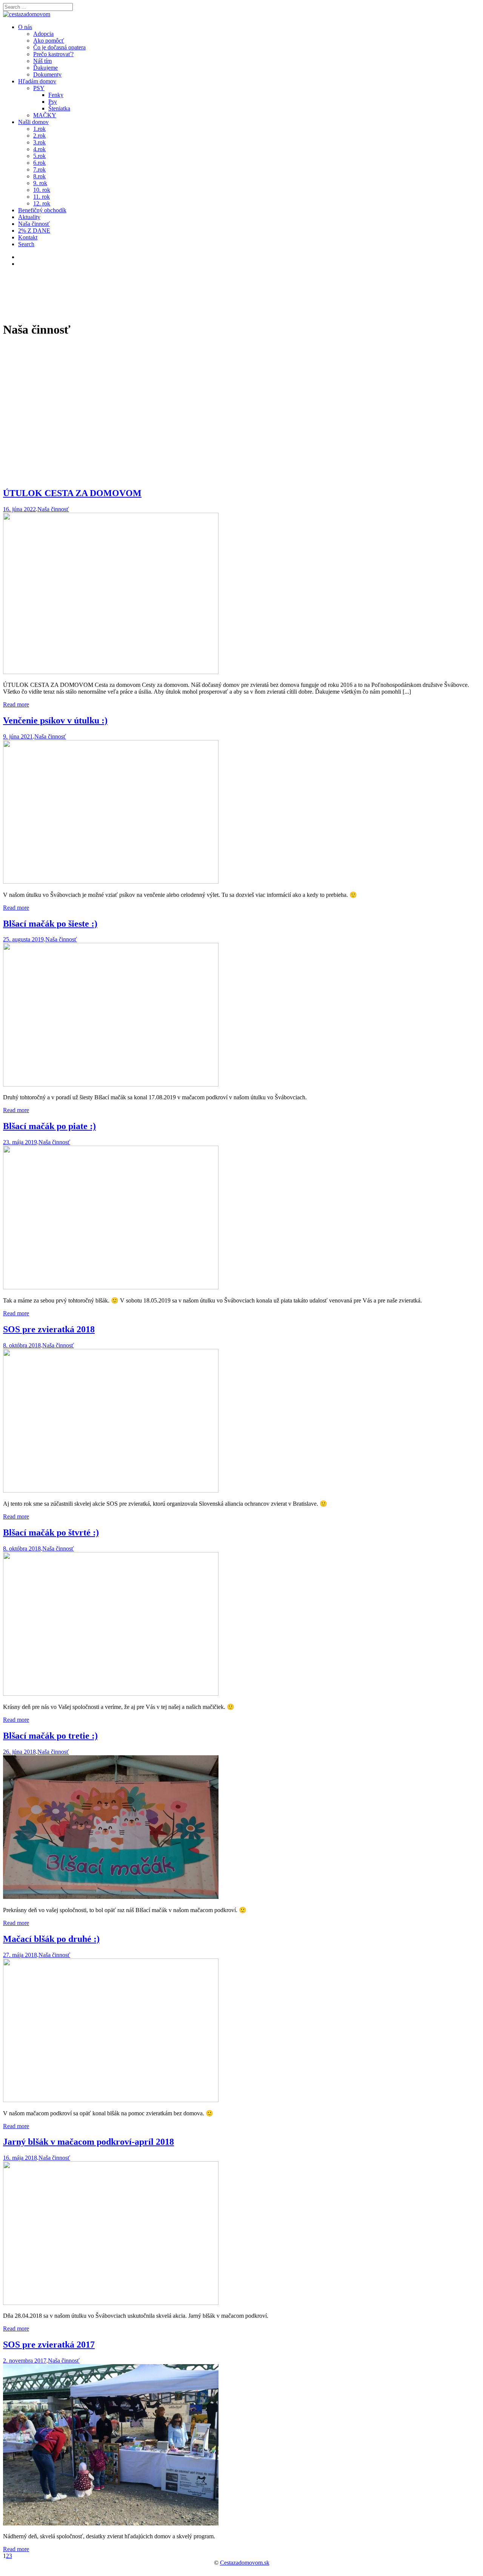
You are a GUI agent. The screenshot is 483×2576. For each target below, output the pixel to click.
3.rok (39, 142)
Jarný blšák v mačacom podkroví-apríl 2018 (88, 2142)
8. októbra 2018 (22, 1345)
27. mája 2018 (20, 1955)
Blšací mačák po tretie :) (50, 1736)
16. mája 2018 (20, 2158)
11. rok (42, 197)
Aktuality (29, 217)
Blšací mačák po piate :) (49, 1126)
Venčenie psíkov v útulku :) (55, 720)
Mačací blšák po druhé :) (51, 1939)
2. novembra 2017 (25, 2361)
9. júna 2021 (18, 736)
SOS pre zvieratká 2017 (49, 2345)
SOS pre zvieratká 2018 (49, 1329)
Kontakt (28, 237)
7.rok (39, 169)
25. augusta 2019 (23, 939)
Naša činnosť (34, 224)
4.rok (39, 149)
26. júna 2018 (19, 1752)
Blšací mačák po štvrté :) (51, 1532)
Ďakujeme (45, 68)
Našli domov (33, 122)
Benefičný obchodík (42, 210)
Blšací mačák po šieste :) (50, 924)
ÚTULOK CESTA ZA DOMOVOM (72, 493)
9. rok (40, 183)
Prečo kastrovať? (53, 54)
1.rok (39, 129)
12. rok (42, 203)
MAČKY (45, 115)
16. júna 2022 (19, 509)
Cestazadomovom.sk (245, 2563)
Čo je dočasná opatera (59, 47)
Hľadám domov (37, 81)
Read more (16, 704)
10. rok (42, 190)
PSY (39, 88)
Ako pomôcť (49, 41)
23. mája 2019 (20, 1142)
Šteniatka (59, 108)
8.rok (39, 176)
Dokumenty (47, 74)
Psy (53, 102)
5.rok (39, 156)
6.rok (39, 163)
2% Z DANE (34, 231)
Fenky (56, 95)
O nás (25, 27)
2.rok (39, 136)
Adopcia (43, 34)
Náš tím (42, 61)
